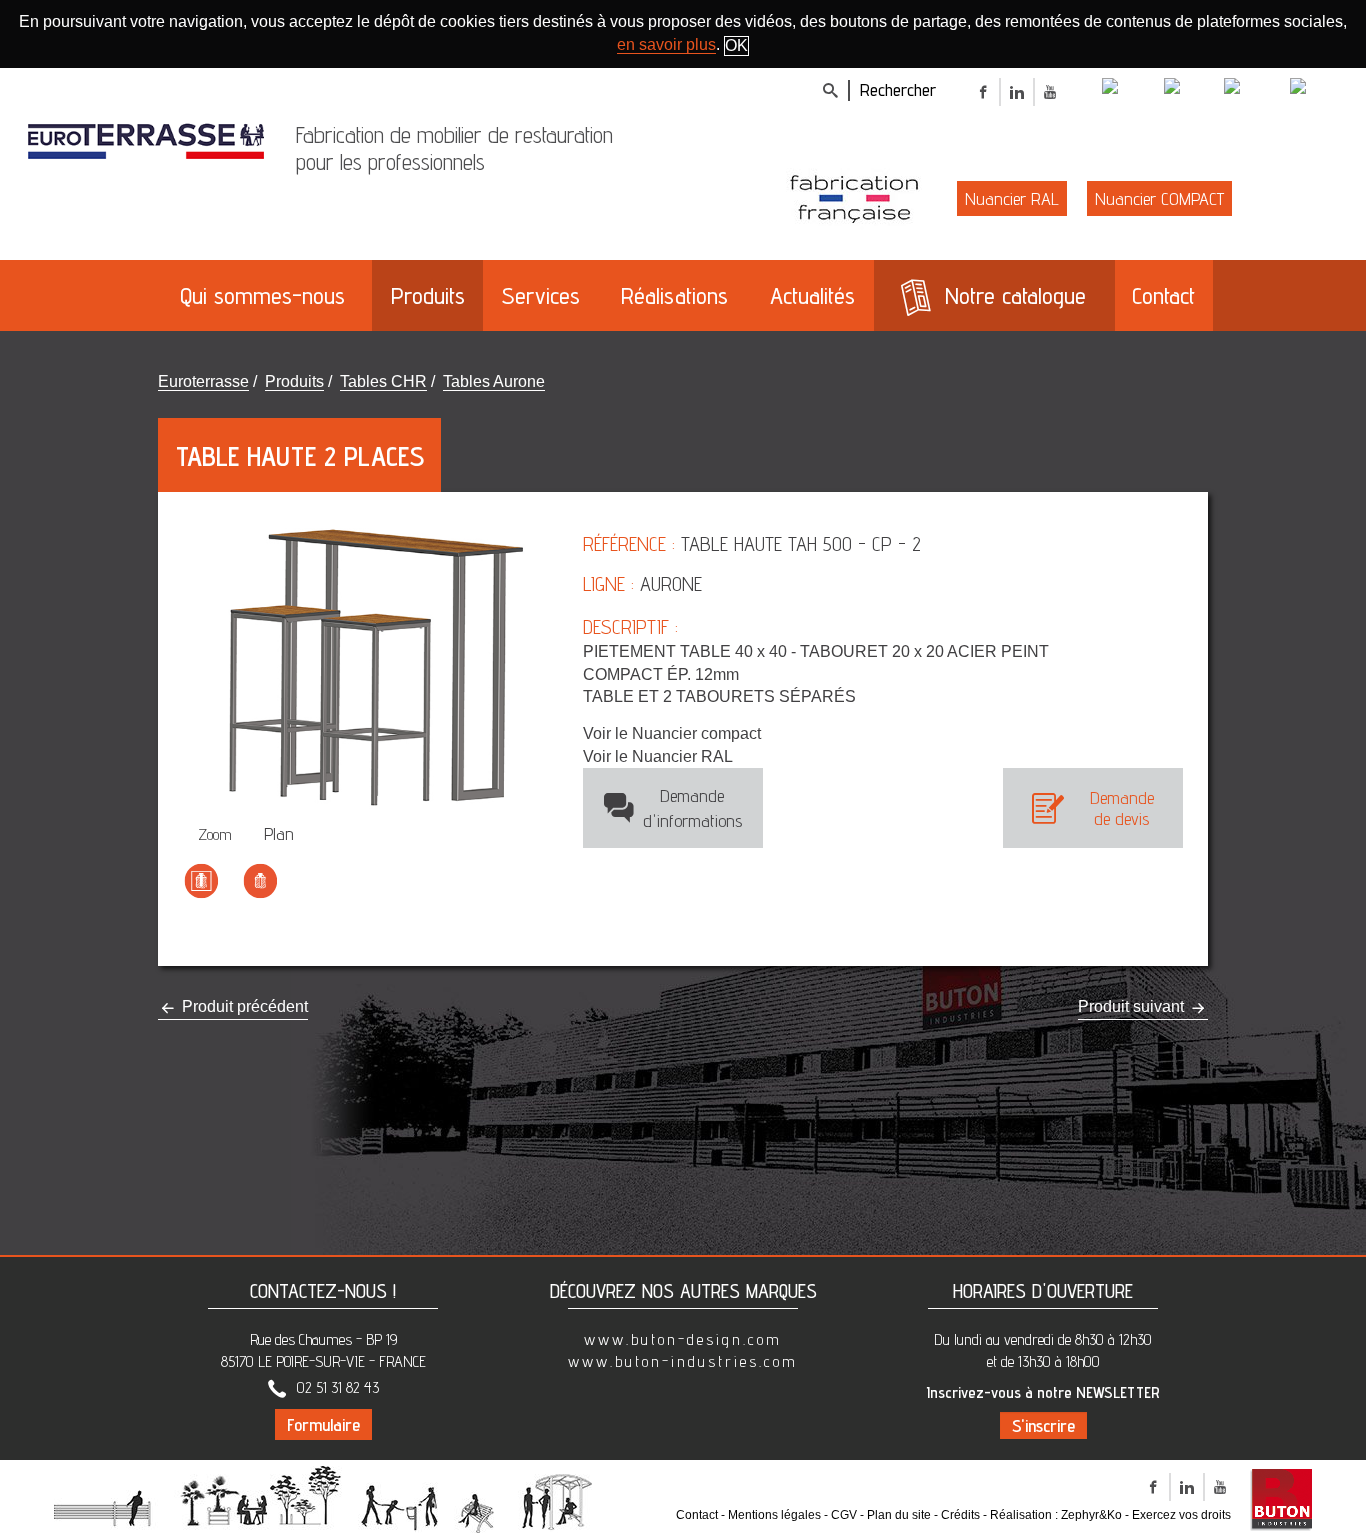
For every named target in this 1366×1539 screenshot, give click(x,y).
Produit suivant (1133, 1006)
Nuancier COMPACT (1159, 198)
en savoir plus (666, 44)
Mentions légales (774, 1515)
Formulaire (323, 1424)
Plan (279, 833)
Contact (697, 1515)
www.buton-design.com (683, 1339)
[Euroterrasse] (146, 136)
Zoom (215, 834)
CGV (844, 1515)
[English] (1131, 88)
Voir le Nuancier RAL (658, 756)
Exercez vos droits (1181, 1515)
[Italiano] (1192, 88)
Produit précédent (243, 1006)
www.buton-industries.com (683, 1361)
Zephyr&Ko (1091, 1515)
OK (736, 45)
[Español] (1320, 88)
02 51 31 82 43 (338, 1387)
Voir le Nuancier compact (672, 733)
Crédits (960, 1515)
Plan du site (899, 1515)
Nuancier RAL (1012, 198)
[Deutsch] (1255, 88)
